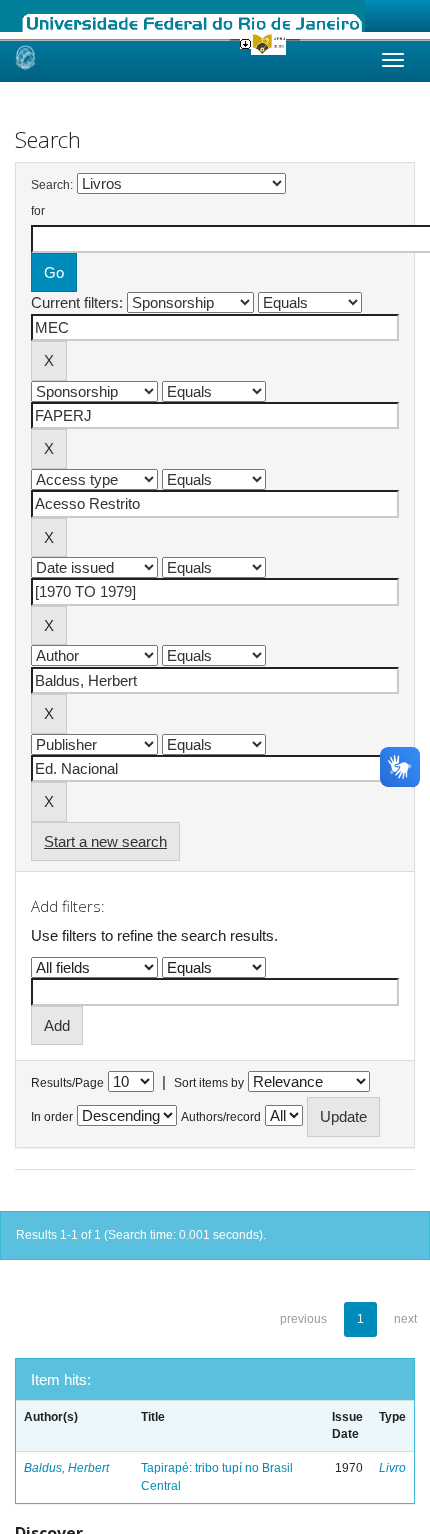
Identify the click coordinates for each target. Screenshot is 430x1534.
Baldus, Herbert (66, 1468)
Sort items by (209, 1083)
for (38, 211)
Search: (52, 185)
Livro (392, 1468)
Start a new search (105, 841)
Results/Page (67, 1083)
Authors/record (221, 1117)
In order (52, 1117)
